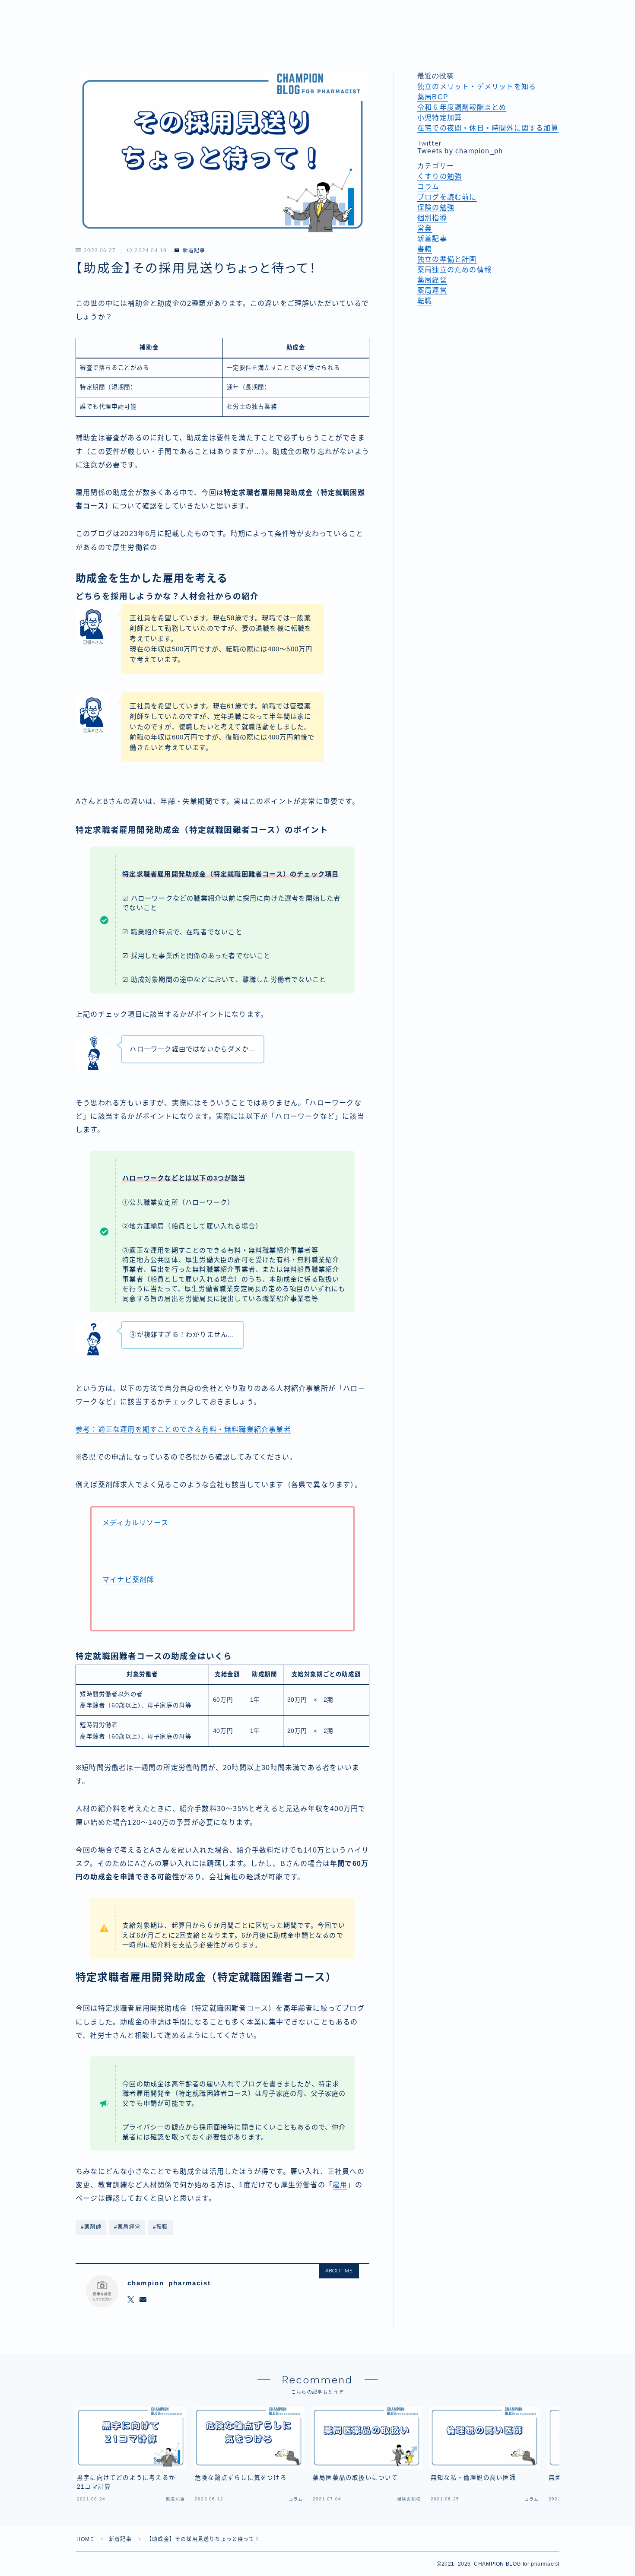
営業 (425, 228)
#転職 (160, 2227)
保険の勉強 (436, 208)
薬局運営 (432, 290)
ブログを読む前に (447, 197)
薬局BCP (433, 97)
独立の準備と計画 (447, 259)
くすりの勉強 (440, 176)
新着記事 (194, 251)
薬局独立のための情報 (454, 270)
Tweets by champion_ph (460, 151)
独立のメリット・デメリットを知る (477, 87)
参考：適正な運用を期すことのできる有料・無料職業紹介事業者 (183, 1429)
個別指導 (432, 218)
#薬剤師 (91, 2227)
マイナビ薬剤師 (128, 1580)
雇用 (340, 2185)
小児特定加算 (440, 118)
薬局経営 (432, 280)
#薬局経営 (127, 2227)
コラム (429, 187)
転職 (425, 301)
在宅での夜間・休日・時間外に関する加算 (488, 128)
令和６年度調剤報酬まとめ (462, 107)
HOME (85, 2539)
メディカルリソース (135, 1523)
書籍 (425, 249)
